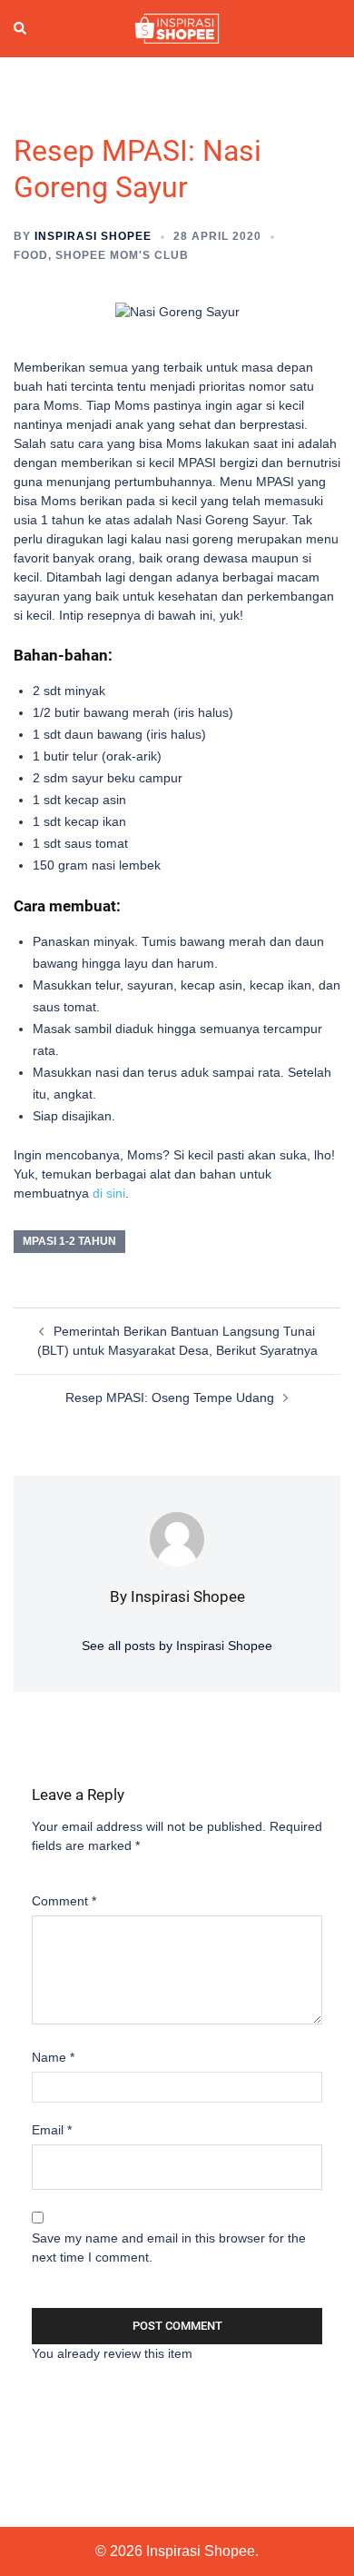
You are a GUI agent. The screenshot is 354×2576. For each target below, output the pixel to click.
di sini (109, 1193)
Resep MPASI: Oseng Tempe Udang (170, 1397)
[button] (21, 28)
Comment (64, 1901)
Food (31, 255)
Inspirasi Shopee (93, 236)
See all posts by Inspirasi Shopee (177, 1646)
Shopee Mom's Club (122, 255)
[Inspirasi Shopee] (177, 27)
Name (53, 2057)
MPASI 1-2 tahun (69, 1241)
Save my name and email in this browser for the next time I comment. (169, 2248)
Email (52, 2130)
